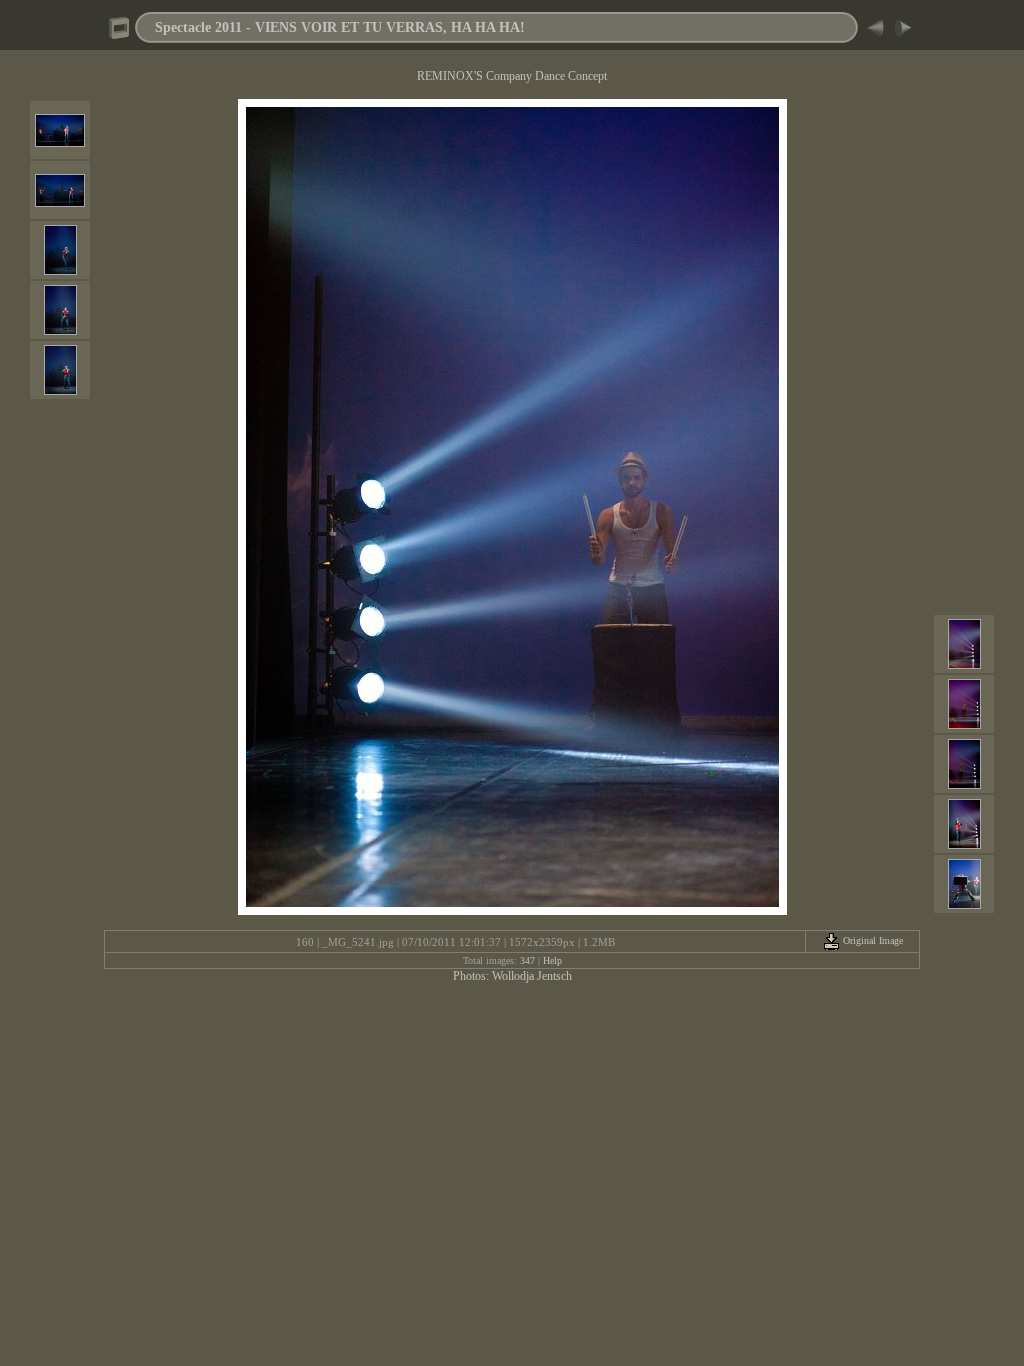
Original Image (871, 940)
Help (552, 960)
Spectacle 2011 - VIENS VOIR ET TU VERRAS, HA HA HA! (340, 27)
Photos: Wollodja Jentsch (512, 976)
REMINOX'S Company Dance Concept (512, 76)
